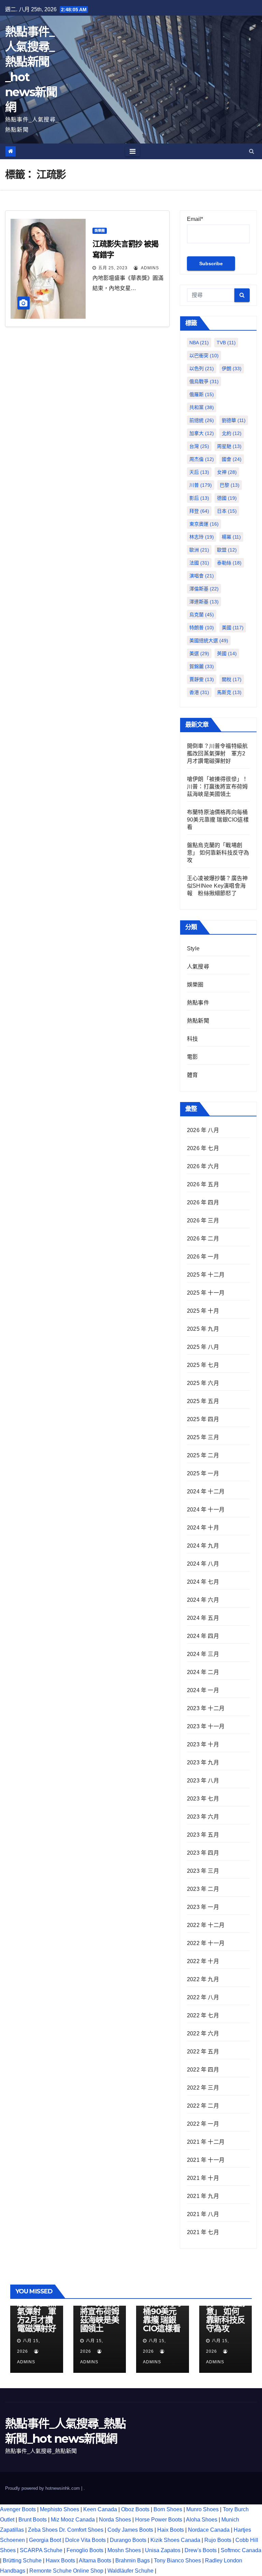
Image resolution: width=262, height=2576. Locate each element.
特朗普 (202, 628)
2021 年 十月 (203, 2178)
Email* (195, 219)
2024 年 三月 (203, 1654)
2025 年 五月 (203, 1401)
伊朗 (232, 368)
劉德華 (234, 420)
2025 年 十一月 (206, 1293)
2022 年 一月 (203, 2124)
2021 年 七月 (203, 2232)
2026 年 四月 (203, 1202)
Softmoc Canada (241, 2550)
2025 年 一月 (203, 1473)
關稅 (232, 679)
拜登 (199, 511)
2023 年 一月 (203, 1907)
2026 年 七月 (203, 1148)
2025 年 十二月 (206, 1275)
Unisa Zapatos (163, 2550)
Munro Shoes (202, 2509)
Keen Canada (100, 2509)
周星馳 (229, 446)
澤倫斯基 (204, 589)
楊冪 (231, 537)
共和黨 (202, 407)
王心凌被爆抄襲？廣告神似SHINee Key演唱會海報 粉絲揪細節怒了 (217, 886)
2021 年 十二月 (206, 2142)
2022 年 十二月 (206, 1925)
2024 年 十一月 (206, 1510)
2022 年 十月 (203, 1961)
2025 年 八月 (203, 1347)
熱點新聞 (198, 1021)
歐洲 (199, 550)
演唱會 (202, 576)
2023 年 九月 (203, 1762)
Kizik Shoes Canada (176, 2540)
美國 (233, 628)
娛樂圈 (100, 231)
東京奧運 (204, 524)
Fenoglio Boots (85, 2550)
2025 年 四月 (203, 1419)
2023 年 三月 (203, 1871)
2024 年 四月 (203, 1636)
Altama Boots (95, 2560)
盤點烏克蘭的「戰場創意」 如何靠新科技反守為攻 (218, 853)
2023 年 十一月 (206, 1726)
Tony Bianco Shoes (177, 2560)
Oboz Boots (135, 2509)
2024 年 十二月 (206, 1492)
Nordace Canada (209, 2530)
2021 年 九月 (203, 2196)
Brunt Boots (33, 2520)
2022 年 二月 (203, 2106)
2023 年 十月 (203, 1744)
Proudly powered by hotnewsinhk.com (43, 2488)
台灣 (199, 446)
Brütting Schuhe (22, 2560)
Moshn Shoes (124, 2550)
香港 (199, 692)
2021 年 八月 (203, 2214)
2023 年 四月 (203, 1853)
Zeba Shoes (43, 2530)
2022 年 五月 (203, 2052)
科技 (192, 1039)
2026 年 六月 (203, 1166)
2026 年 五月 (203, 1184)
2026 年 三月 (203, 1221)
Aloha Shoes (202, 2520)
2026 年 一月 (203, 1257)
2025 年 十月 (203, 1311)
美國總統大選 (209, 641)
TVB (226, 343)
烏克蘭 (202, 615)
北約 (232, 433)
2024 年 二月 (203, 1672)
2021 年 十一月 (206, 2160)
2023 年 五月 (203, 1835)
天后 (199, 472)
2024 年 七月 (203, 1582)
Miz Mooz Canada (73, 2520)
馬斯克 (229, 692)
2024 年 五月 (203, 1618)
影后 (199, 498)
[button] (252, 151)
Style (193, 948)
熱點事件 (198, 1003)
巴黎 (230, 485)
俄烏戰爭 (204, 381)
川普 (201, 485)
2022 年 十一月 (206, 1943)
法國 (199, 563)
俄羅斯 (202, 394)
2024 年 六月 (203, 1600)
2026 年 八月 (203, 1130)
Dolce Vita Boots (85, 2540)
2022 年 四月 (203, 2070)
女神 (227, 472)
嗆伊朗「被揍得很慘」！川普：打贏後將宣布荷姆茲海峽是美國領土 (217, 787)
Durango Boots (128, 2540)
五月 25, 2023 (113, 268)
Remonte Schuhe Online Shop (66, 2571)
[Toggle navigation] (133, 151)
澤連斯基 (204, 602)
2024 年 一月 (203, 1690)
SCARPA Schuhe (41, 2550)
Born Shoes (168, 2509)
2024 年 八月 (203, 1564)
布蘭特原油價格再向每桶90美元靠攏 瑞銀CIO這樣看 (218, 820)
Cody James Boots (130, 2530)
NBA (199, 343)
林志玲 (202, 537)
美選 (199, 653)
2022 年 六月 (203, 2033)
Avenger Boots (18, 2509)
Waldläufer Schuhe (130, 2571)
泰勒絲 (229, 563)
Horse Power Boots (159, 2520)
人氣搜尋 (198, 967)
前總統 (202, 420)
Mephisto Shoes (60, 2509)
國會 (232, 459)
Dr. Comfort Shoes (81, 2530)
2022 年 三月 (203, 2088)
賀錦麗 (202, 666)
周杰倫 (202, 459)
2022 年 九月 (203, 1979)
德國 (227, 498)
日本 (227, 511)
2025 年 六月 (203, 1383)
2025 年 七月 (203, 1365)
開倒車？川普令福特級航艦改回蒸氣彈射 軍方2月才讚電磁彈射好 (217, 754)
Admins (149, 268)
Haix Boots (171, 2530)
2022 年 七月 (203, 2015)
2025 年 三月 (203, 1437)
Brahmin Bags (133, 2560)
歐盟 (227, 550)
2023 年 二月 (203, 1889)
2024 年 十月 (203, 1528)
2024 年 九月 (203, 1546)
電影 (192, 1057)
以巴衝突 (204, 356)
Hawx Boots (60, 2560)
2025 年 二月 (203, 1455)
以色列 (202, 368)
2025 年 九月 (203, 1329)
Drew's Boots (201, 2550)
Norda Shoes (115, 2520)
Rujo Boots (218, 2540)
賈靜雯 (202, 679)
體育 (192, 1075)
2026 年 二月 (203, 1239)
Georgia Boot (45, 2540)
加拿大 (202, 433)
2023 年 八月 (203, 1781)
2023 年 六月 (203, 1817)
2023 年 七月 (203, 1799)
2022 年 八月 (203, 1997)
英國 (227, 653)
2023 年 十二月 (206, 1708)
